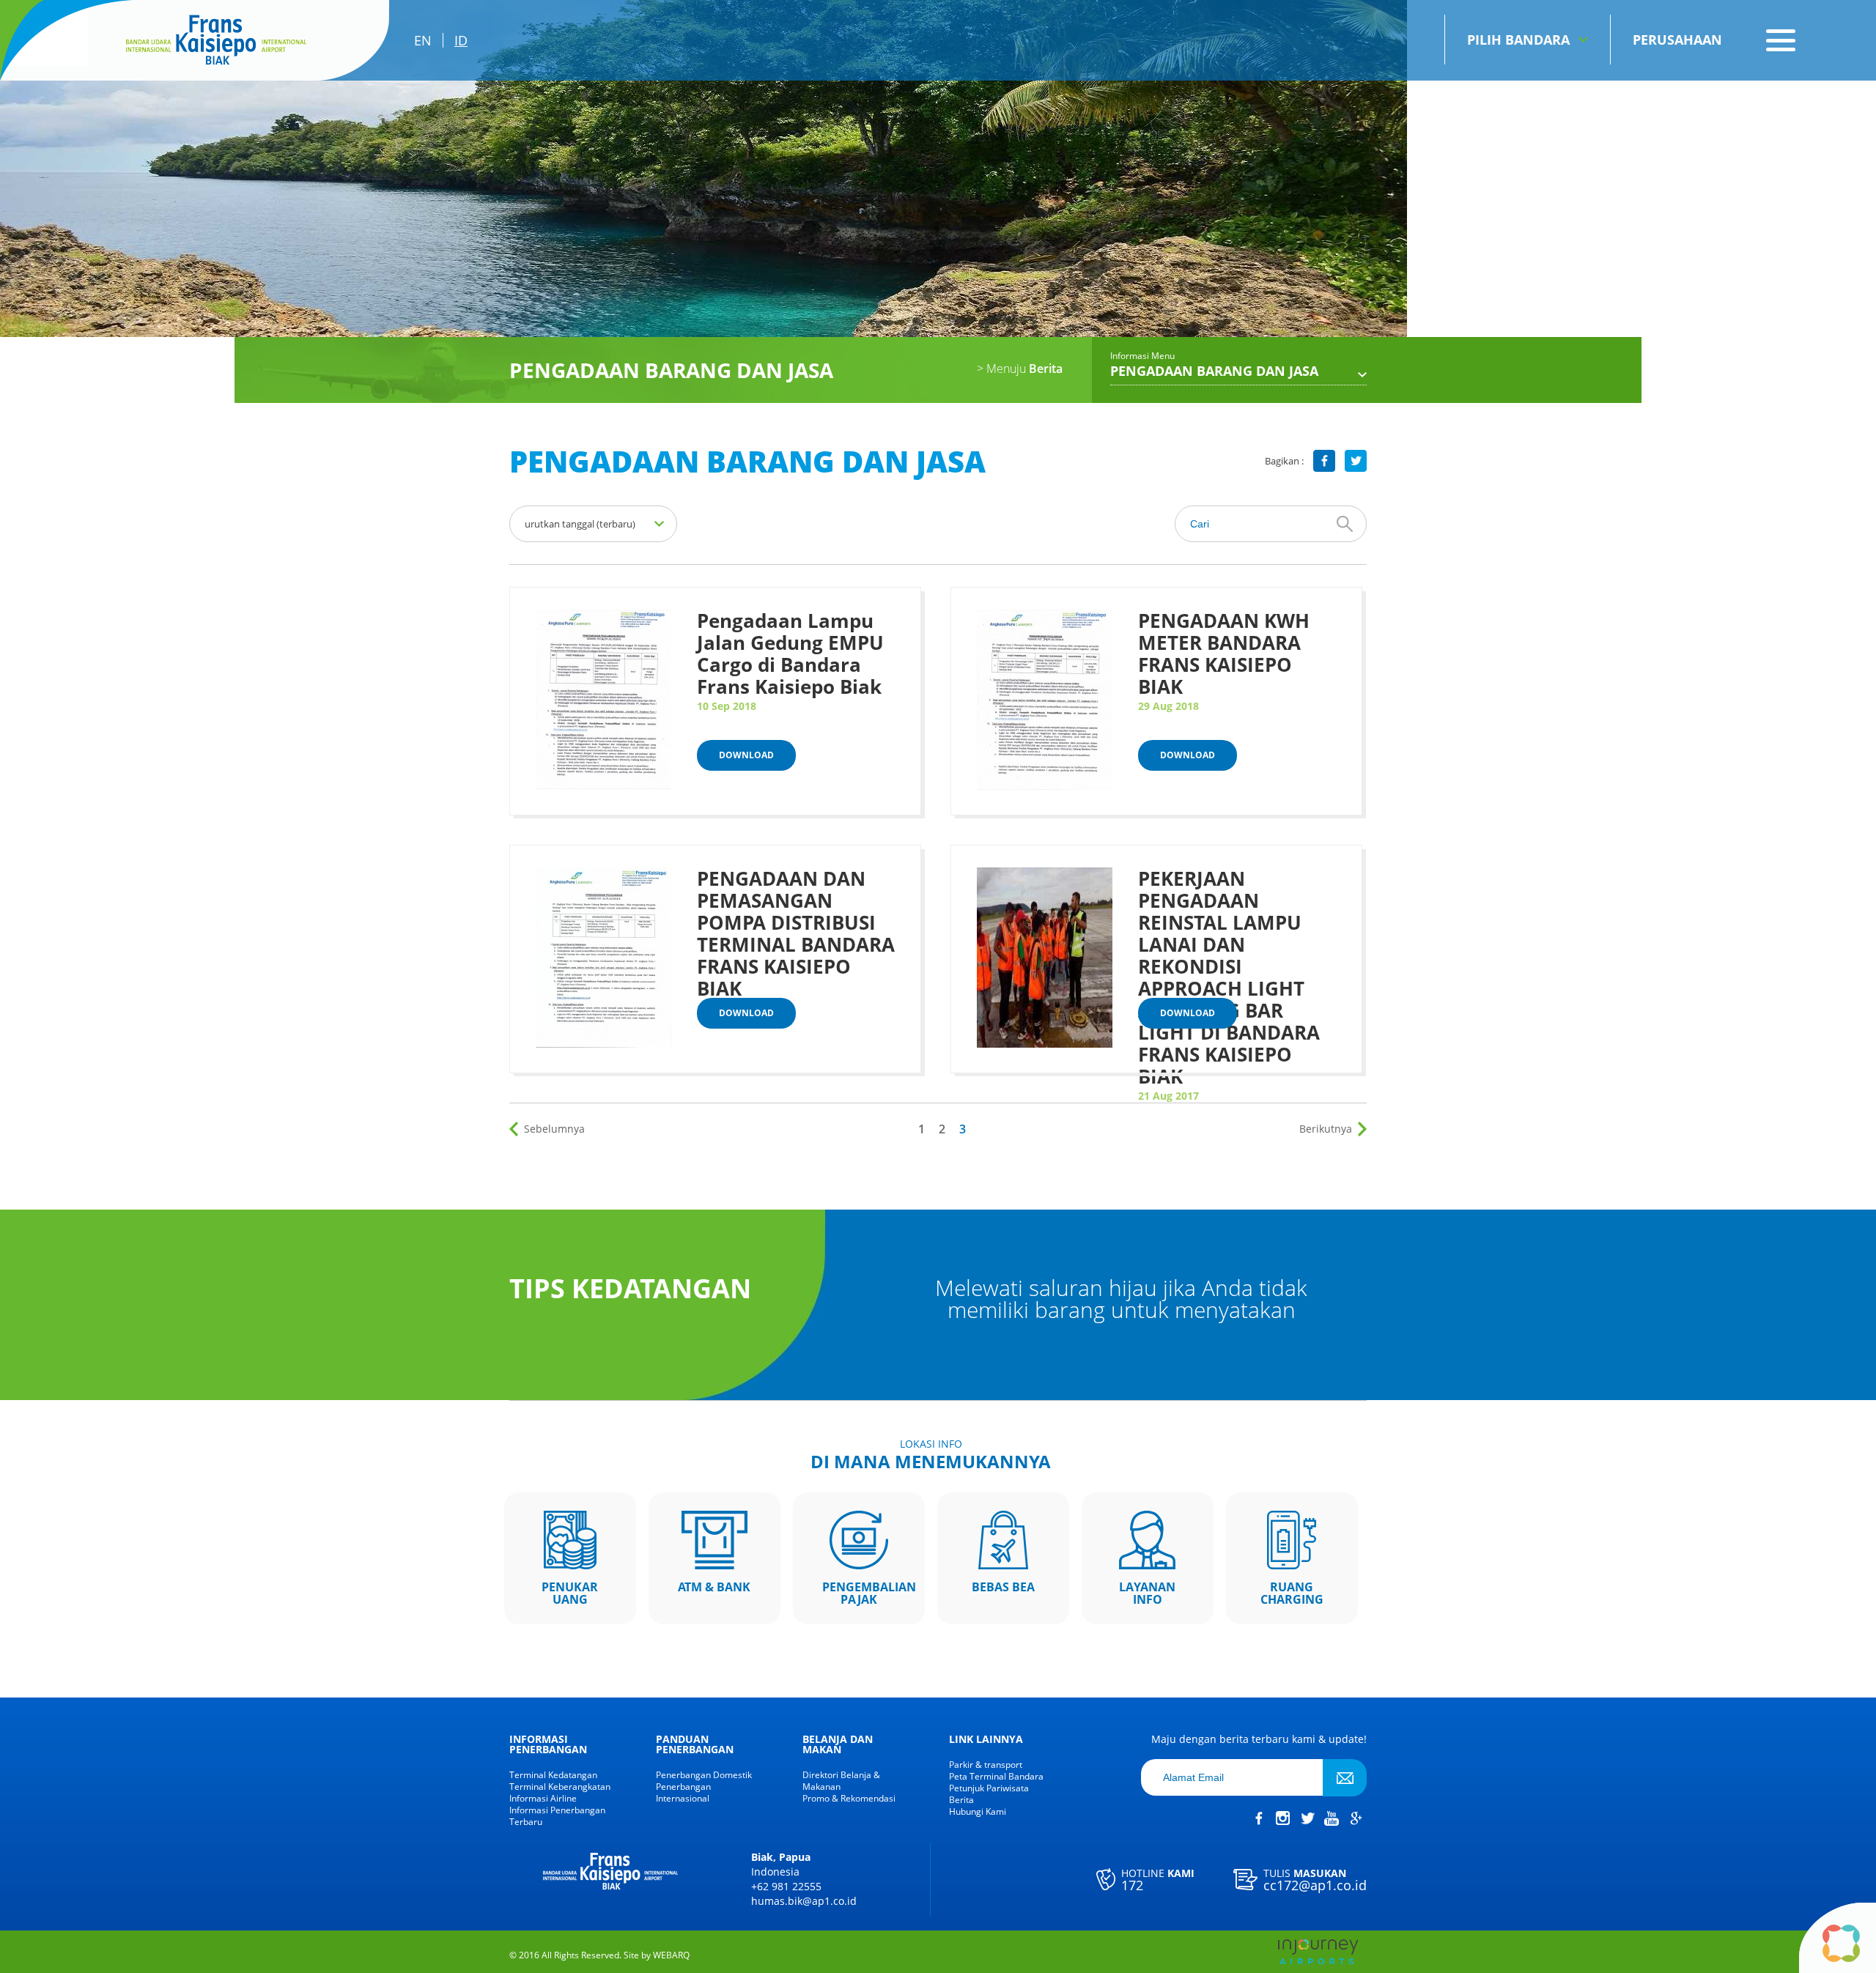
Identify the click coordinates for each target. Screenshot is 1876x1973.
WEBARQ (671, 1955)
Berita (1020, 369)
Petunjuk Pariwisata (989, 1788)
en (423, 40)
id (461, 40)
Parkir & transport (986, 1765)
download (746, 755)
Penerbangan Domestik (704, 1775)
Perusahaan (1677, 40)
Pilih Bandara (1518, 40)
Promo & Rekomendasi (849, 1799)
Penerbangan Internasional (683, 1793)
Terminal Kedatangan (553, 1775)
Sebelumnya (554, 1129)
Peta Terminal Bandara (996, 1777)
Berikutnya (1326, 1129)
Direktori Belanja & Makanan (841, 1781)
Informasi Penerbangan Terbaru (557, 1816)
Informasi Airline (543, 1799)
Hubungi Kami (978, 1812)
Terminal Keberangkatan (560, 1787)
